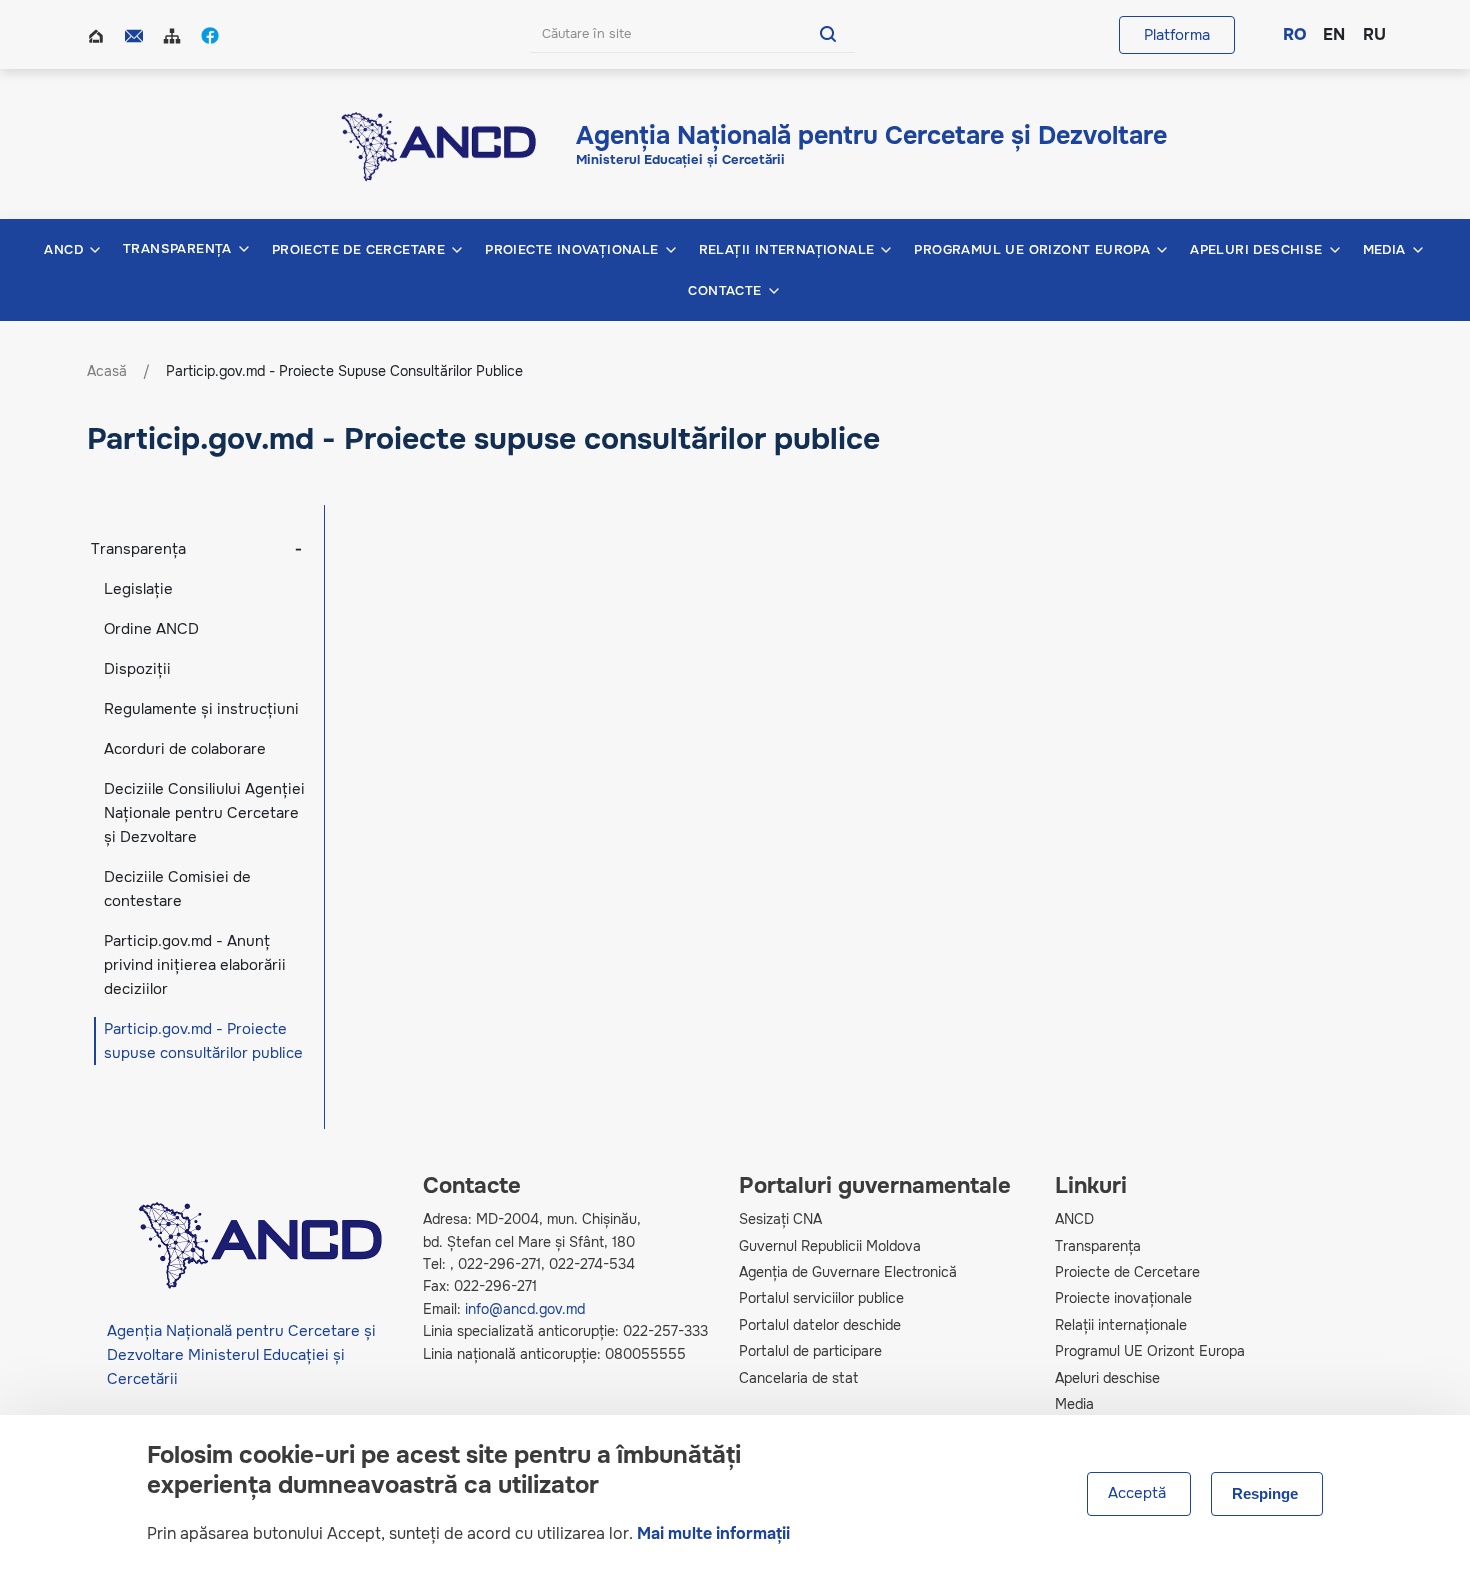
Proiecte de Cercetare (1127, 1272)
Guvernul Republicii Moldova (830, 1246)
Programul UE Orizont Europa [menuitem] (1032, 250)
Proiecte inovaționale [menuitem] (571, 250)
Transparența (138, 549)
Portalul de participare (810, 1351)
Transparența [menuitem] (177, 249)
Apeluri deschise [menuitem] (1256, 250)
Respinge (1265, 1494)
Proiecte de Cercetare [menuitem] (358, 250)
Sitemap (174, 34)
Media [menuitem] (1384, 250)
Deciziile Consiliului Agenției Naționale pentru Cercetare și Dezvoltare (204, 813)
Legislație (138, 589)
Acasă (98, 34)
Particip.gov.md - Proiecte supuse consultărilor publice (203, 1041)
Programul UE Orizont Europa (1150, 1351)
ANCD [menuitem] (63, 250)
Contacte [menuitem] (724, 291)
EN (1333, 35)
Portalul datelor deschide (820, 1325)
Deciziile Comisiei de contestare (177, 889)
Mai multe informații (713, 1533)
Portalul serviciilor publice (821, 1298)
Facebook (212, 34)
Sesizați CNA (780, 1219)
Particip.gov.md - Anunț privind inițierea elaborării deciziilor (195, 965)
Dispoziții (137, 669)
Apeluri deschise (1107, 1378)
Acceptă (1137, 1494)
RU (1373, 35)
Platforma (1177, 35)
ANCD (1074, 1219)
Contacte (136, 34)
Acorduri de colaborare (185, 749)
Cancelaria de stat (798, 1378)
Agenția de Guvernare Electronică (848, 1272)
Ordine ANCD (151, 629)
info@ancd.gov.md (525, 1309)
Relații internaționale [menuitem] (787, 250)
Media (1074, 1404)
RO (1293, 35)
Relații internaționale (1121, 1325)
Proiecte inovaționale (1123, 1298)
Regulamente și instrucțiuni (201, 709)
